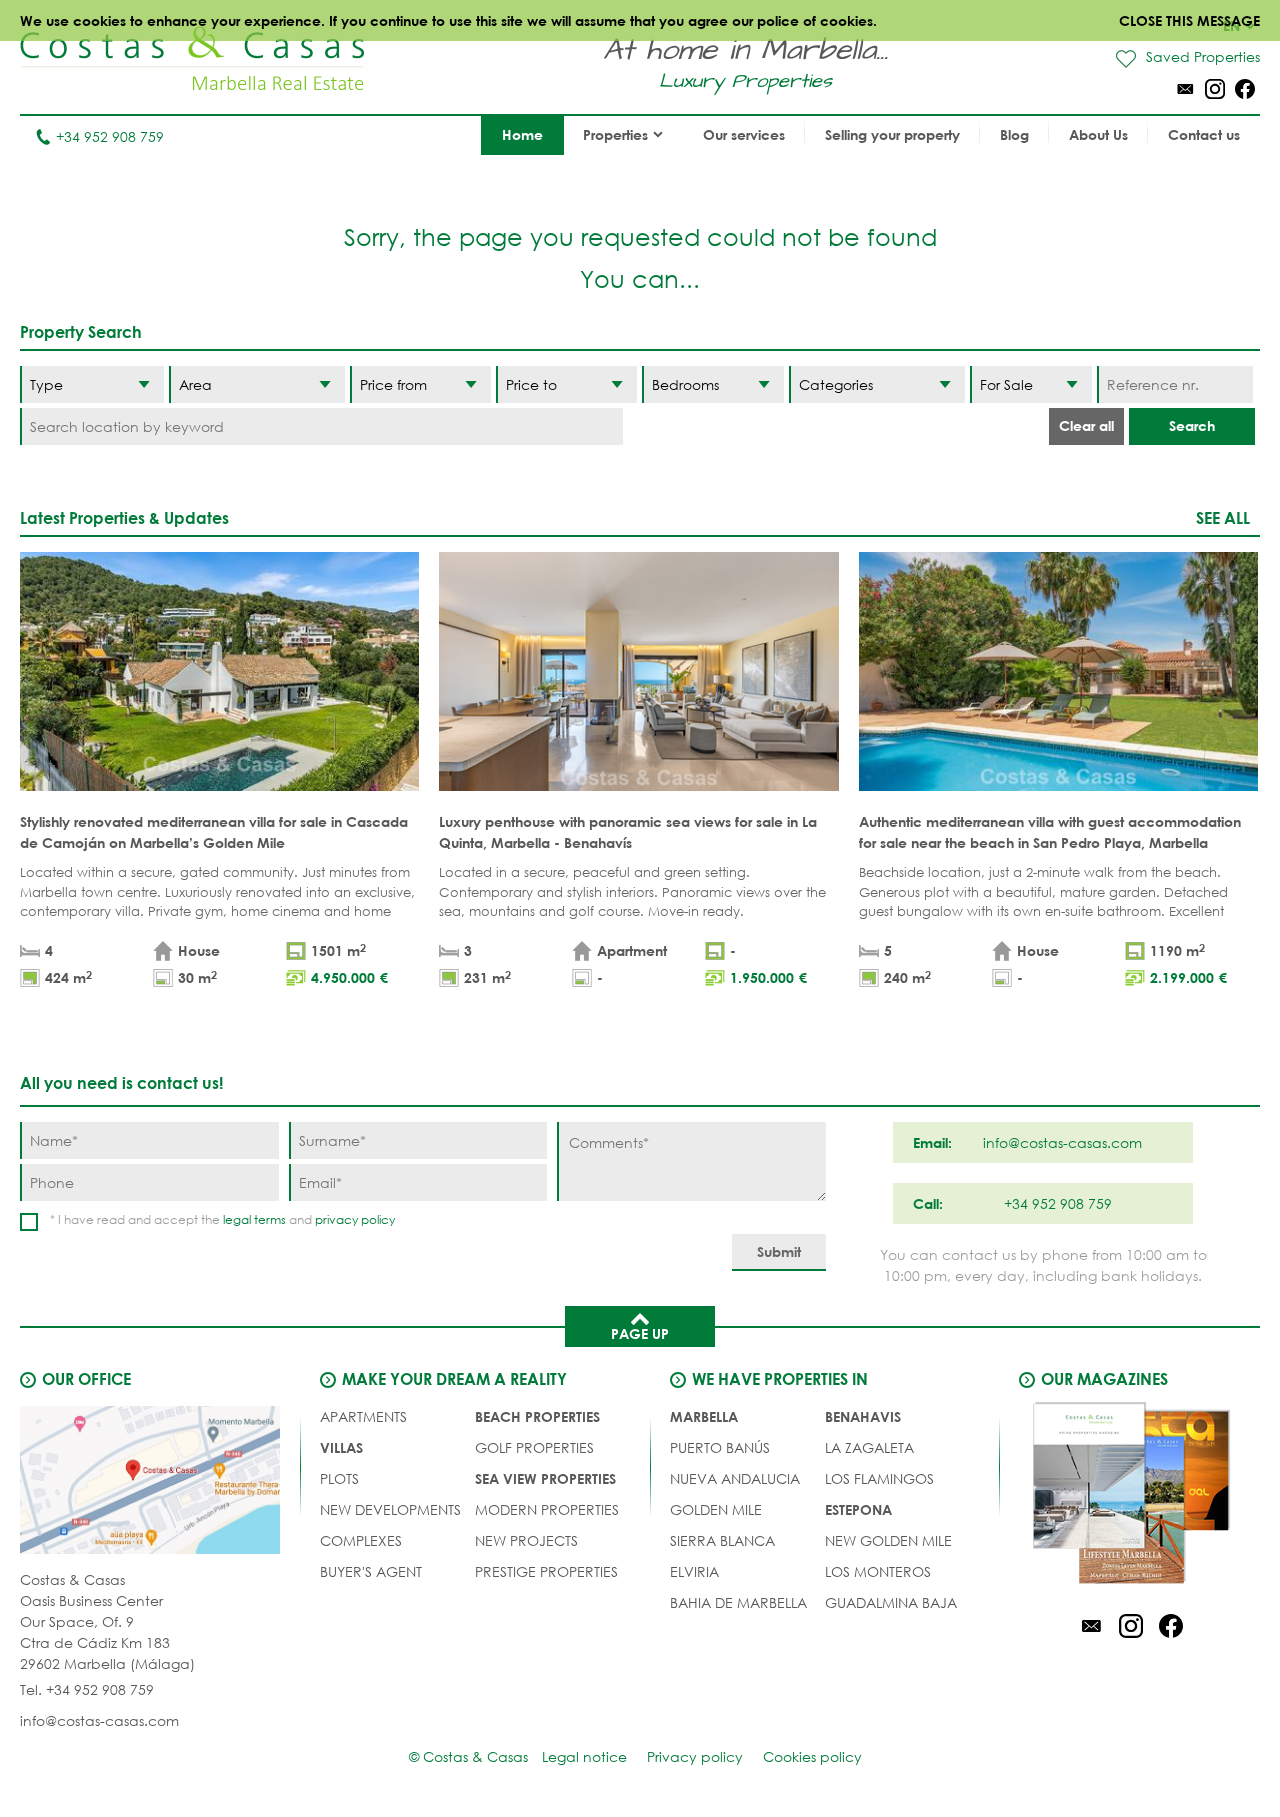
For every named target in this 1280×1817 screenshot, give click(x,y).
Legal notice (584, 1756)
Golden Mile (716, 1509)
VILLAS (341, 1447)
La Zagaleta (869, 1447)
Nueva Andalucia (735, 1478)
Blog (1014, 134)
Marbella (704, 1416)
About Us (1098, 134)
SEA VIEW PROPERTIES (545, 1478)
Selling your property (892, 134)
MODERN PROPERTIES (547, 1509)
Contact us (1204, 134)
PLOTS (339, 1478)
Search (1192, 425)
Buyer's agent (371, 1571)
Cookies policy (812, 1756)
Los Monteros (878, 1571)
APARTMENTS (363, 1416)
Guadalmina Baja (891, 1602)
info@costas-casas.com (99, 1720)
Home (522, 134)
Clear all (1086, 425)
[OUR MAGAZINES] (1130, 1496)
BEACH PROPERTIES (537, 1416)
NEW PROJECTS (526, 1540)
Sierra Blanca (722, 1540)
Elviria (694, 1571)
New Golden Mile (888, 1540)
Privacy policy (695, 1756)
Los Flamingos (879, 1478)
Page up (640, 1333)
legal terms (254, 1219)
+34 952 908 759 (110, 136)
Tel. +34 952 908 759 (87, 1689)
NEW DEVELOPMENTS (390, 1509)
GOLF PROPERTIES (534, 1447)
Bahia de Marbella (738, 1602)
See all (1223, 517)
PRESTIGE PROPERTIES (546, 1571)
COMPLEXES (361, 1540)
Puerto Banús (720, 1447)
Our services (744, 134)
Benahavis (863, 1416)
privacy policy (355, 1219)
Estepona (858, 1509)
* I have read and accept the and (222, 1219)
